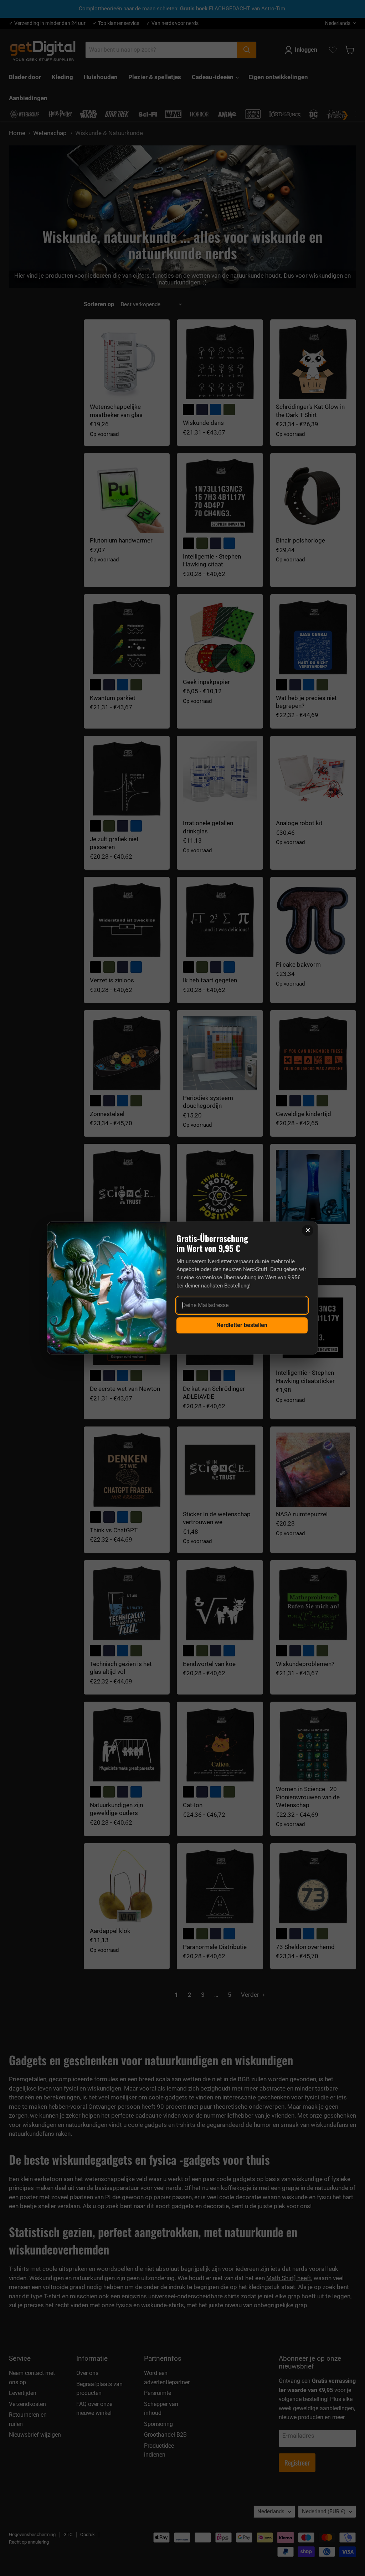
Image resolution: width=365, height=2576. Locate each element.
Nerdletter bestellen (242, 1325)
